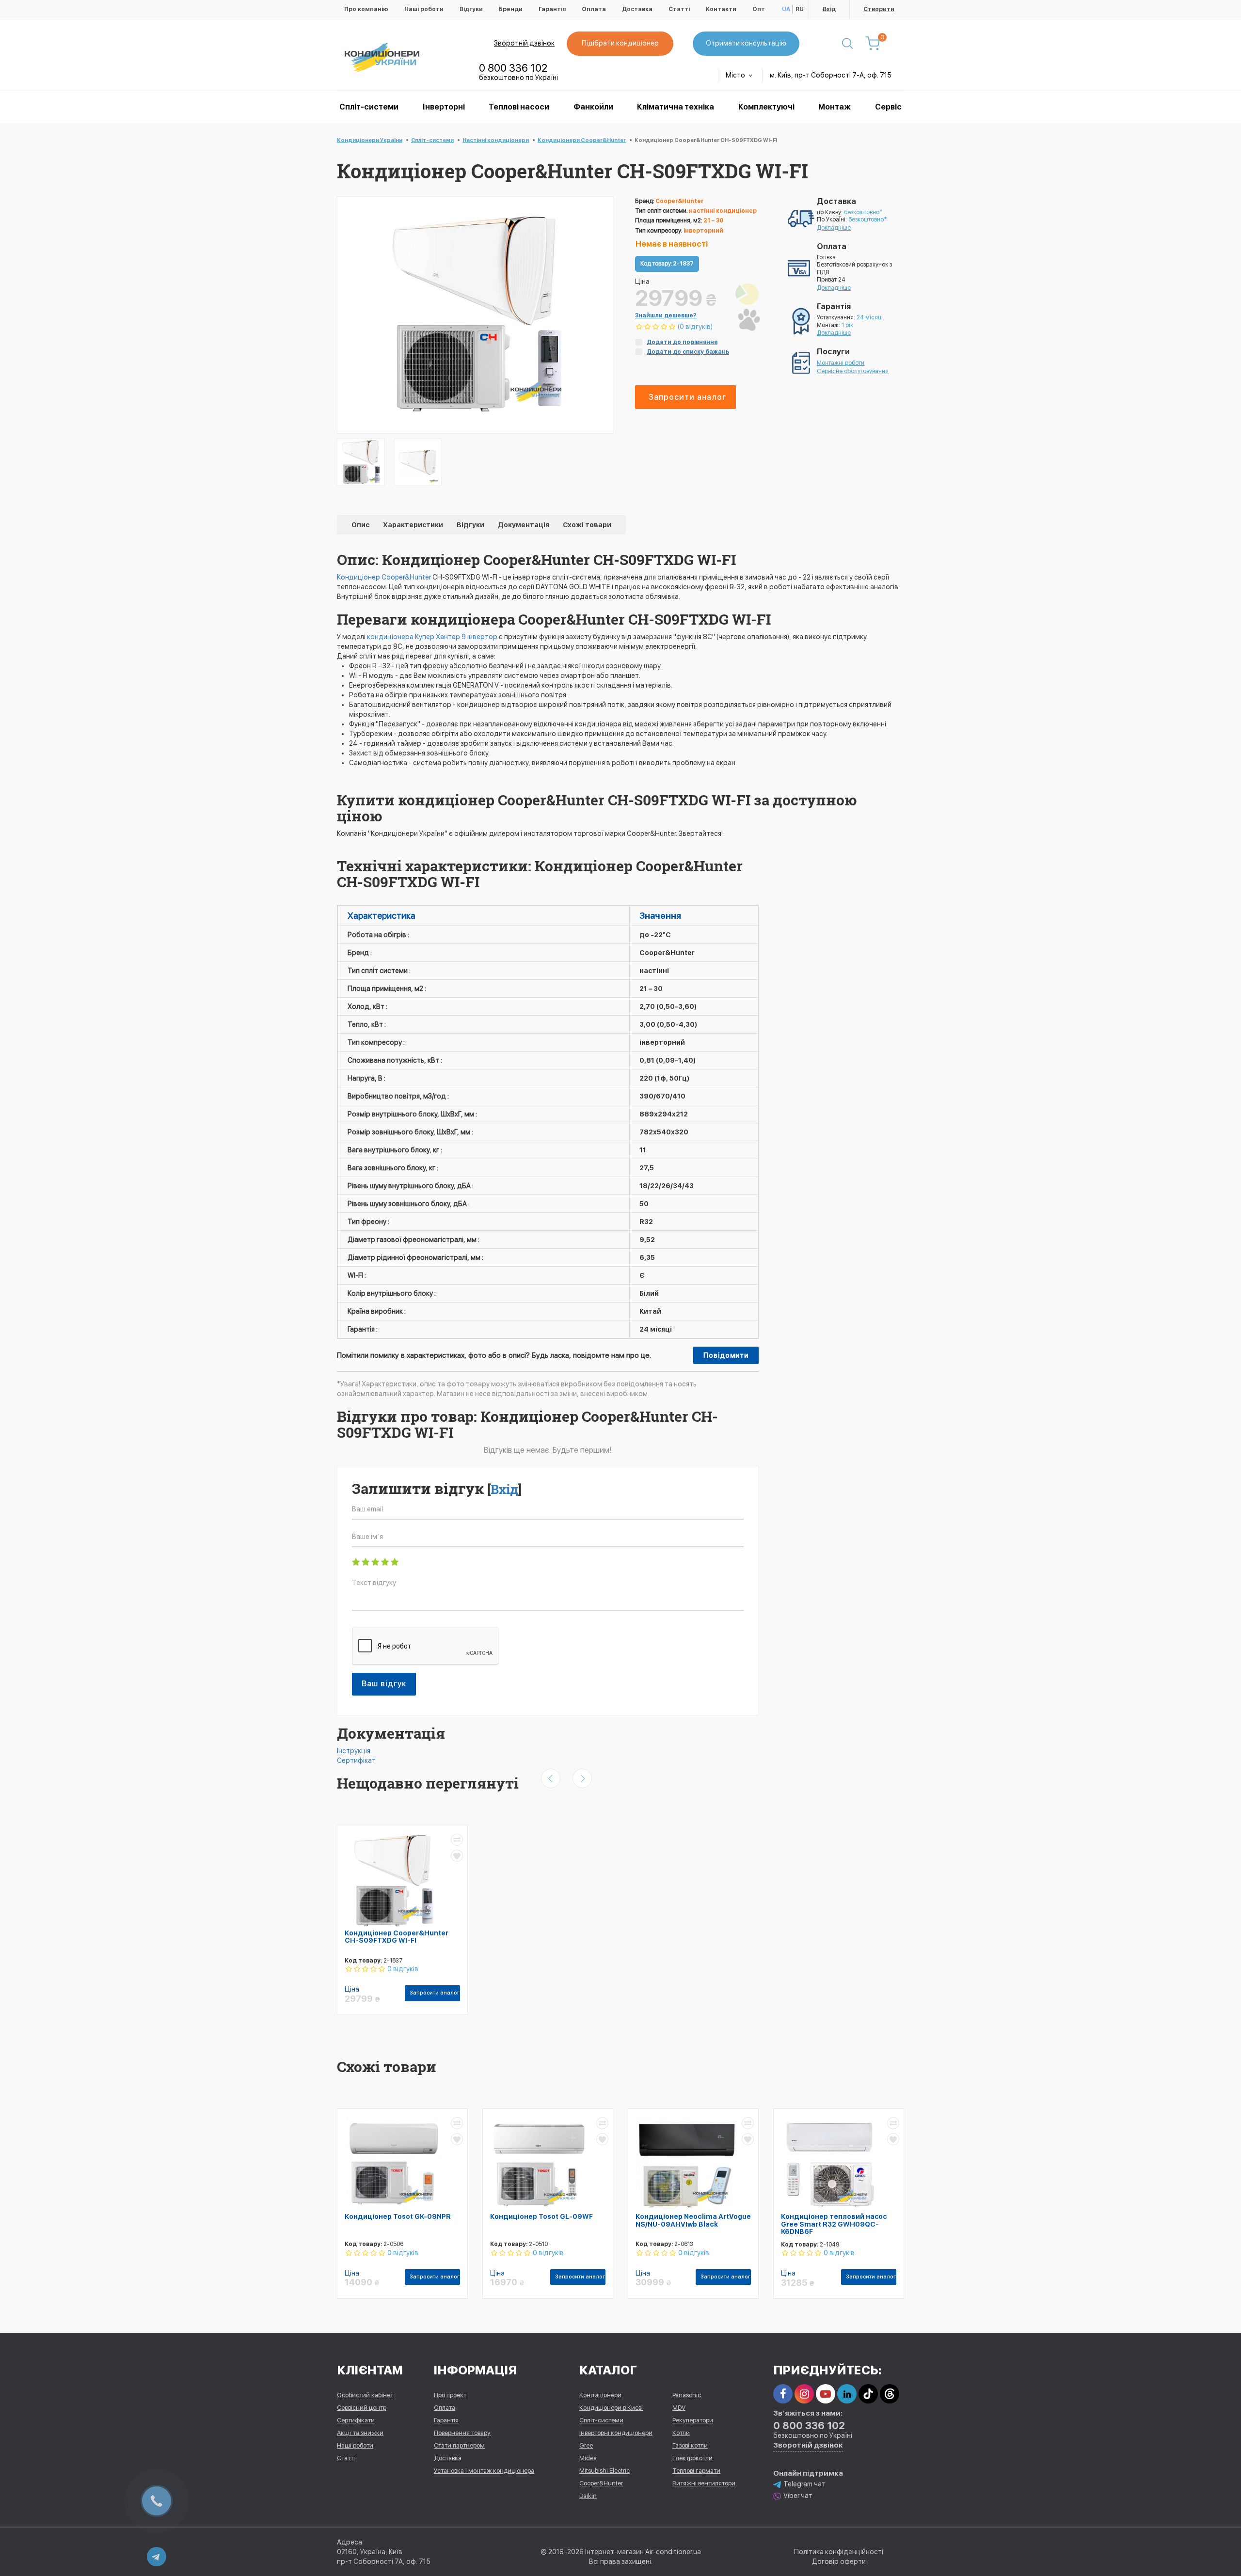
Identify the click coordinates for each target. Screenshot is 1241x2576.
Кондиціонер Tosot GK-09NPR (398, 2216)
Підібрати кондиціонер (620, 43)
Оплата (594, 9)
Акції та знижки (360, 2433)
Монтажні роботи (841, 363)
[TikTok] (868, 2394)
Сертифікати (356, 2420)
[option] (361, 462)
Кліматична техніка (676, 107)
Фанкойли (593, 107)
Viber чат (798, 2496)
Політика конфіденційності (839, 2552)
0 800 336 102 (513, 68)
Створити (879, 9)
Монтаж (835, 107)
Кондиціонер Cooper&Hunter (384, 577)
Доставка (637, 9)
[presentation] (551, 1778)
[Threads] (890, 2394)
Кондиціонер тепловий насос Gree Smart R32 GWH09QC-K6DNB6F (834, 2224)
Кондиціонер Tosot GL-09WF (541, 2216)
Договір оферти (839, 2561)
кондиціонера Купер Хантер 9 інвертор (432, 637)
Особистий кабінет (365, 2395)
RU (800, 9)
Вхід (829, 9)
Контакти (721, 9)
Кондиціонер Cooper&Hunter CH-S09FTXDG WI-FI (397, 1937)
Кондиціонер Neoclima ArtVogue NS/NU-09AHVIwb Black (693, 2220)
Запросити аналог (687, 397)
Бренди (511, 9)
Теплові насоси (519, 107)
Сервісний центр (362, 2408)
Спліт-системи (369, 107)
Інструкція (354, 1751)
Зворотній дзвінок (524, 43)
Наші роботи (424, 9)
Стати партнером (459, 2445)
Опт (759, 9)
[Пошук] (847, 44)
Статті (679, 9)
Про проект (450, 2395)
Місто (736, 75)
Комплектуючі (766, 107)
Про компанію (366, 9)
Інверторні (444, 107)
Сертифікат (356, 1760)
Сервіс (888, 107)
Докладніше (834, 228)
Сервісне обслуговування (853, 371)
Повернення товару (462, 2433)
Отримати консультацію (746, 43)
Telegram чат (804, 2484)
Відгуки (471, 9)
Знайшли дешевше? (666, 315)
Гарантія (552, 9)
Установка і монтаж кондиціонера (484, 2471)
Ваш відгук (384, 1684)
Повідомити (726, 1355)
